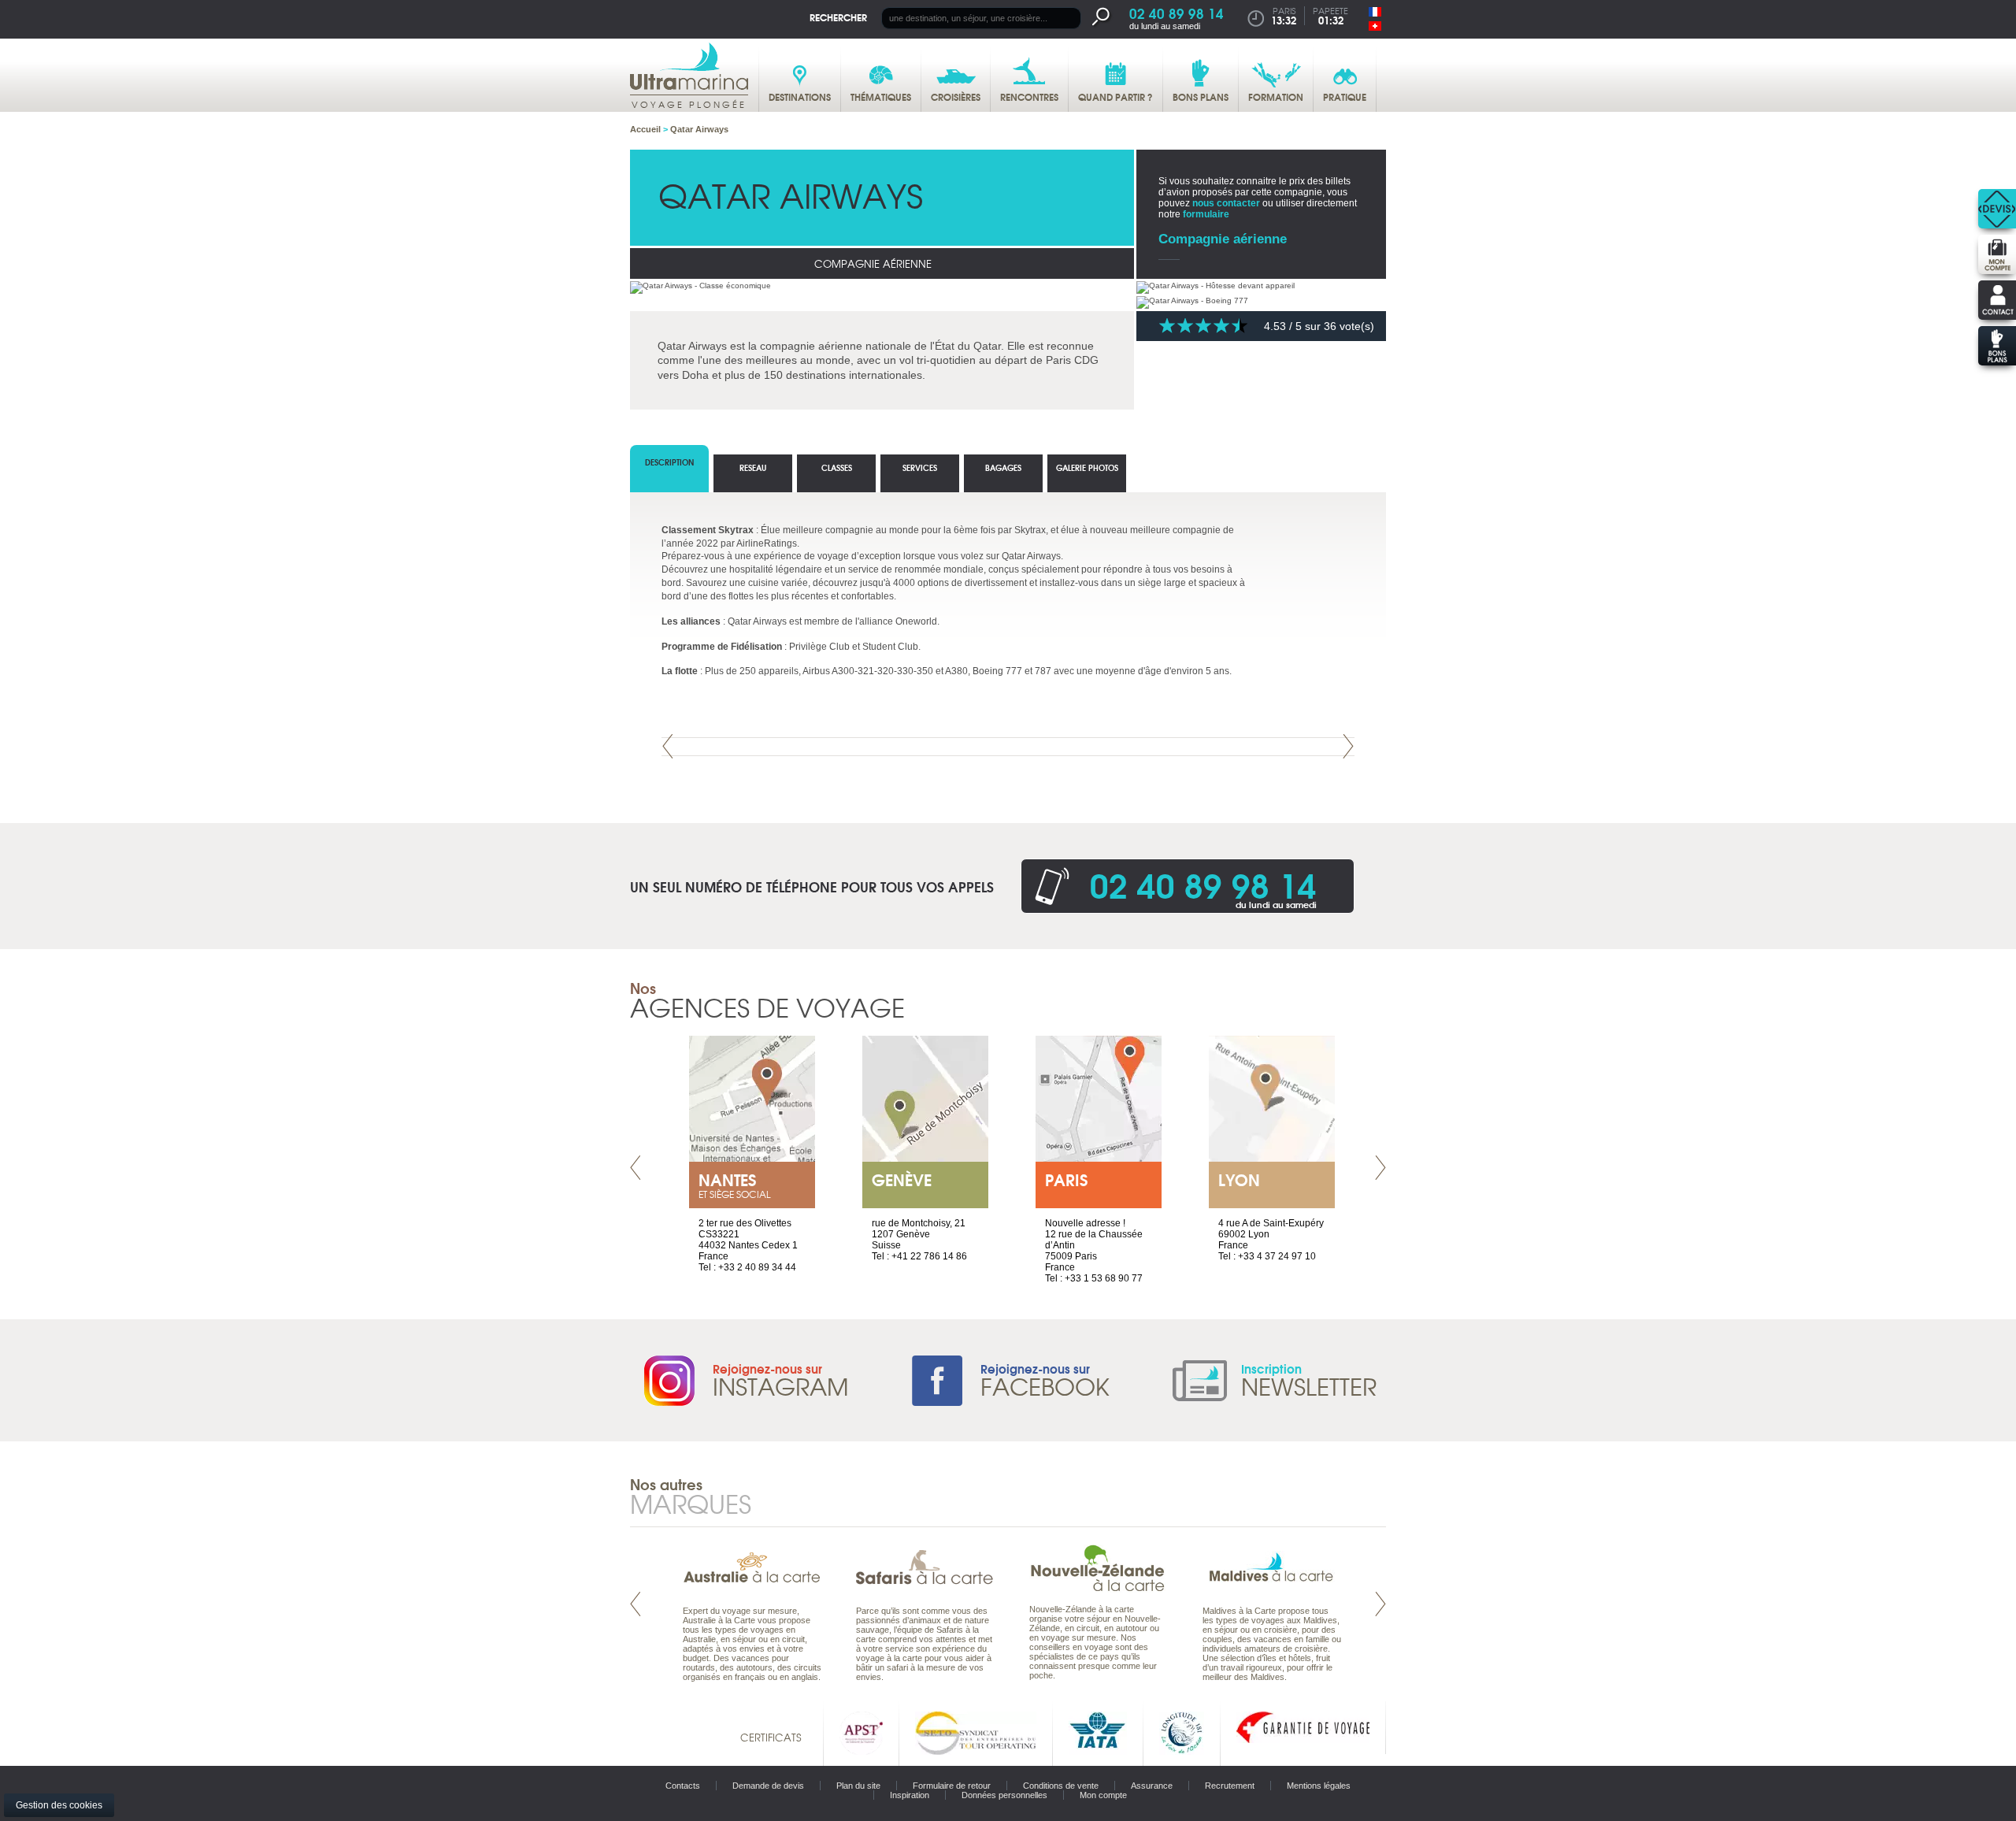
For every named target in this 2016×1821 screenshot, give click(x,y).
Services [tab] (920, 467)
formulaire (1206, 214)
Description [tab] (669, 462)
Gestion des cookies (59, 1805)
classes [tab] (837, 467)
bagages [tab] (1003, 467)
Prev (668, 746)
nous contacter (1226, 203)
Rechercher (838, 17)
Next (1348, 746)
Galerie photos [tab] (1087, 467)
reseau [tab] (753, 467)
